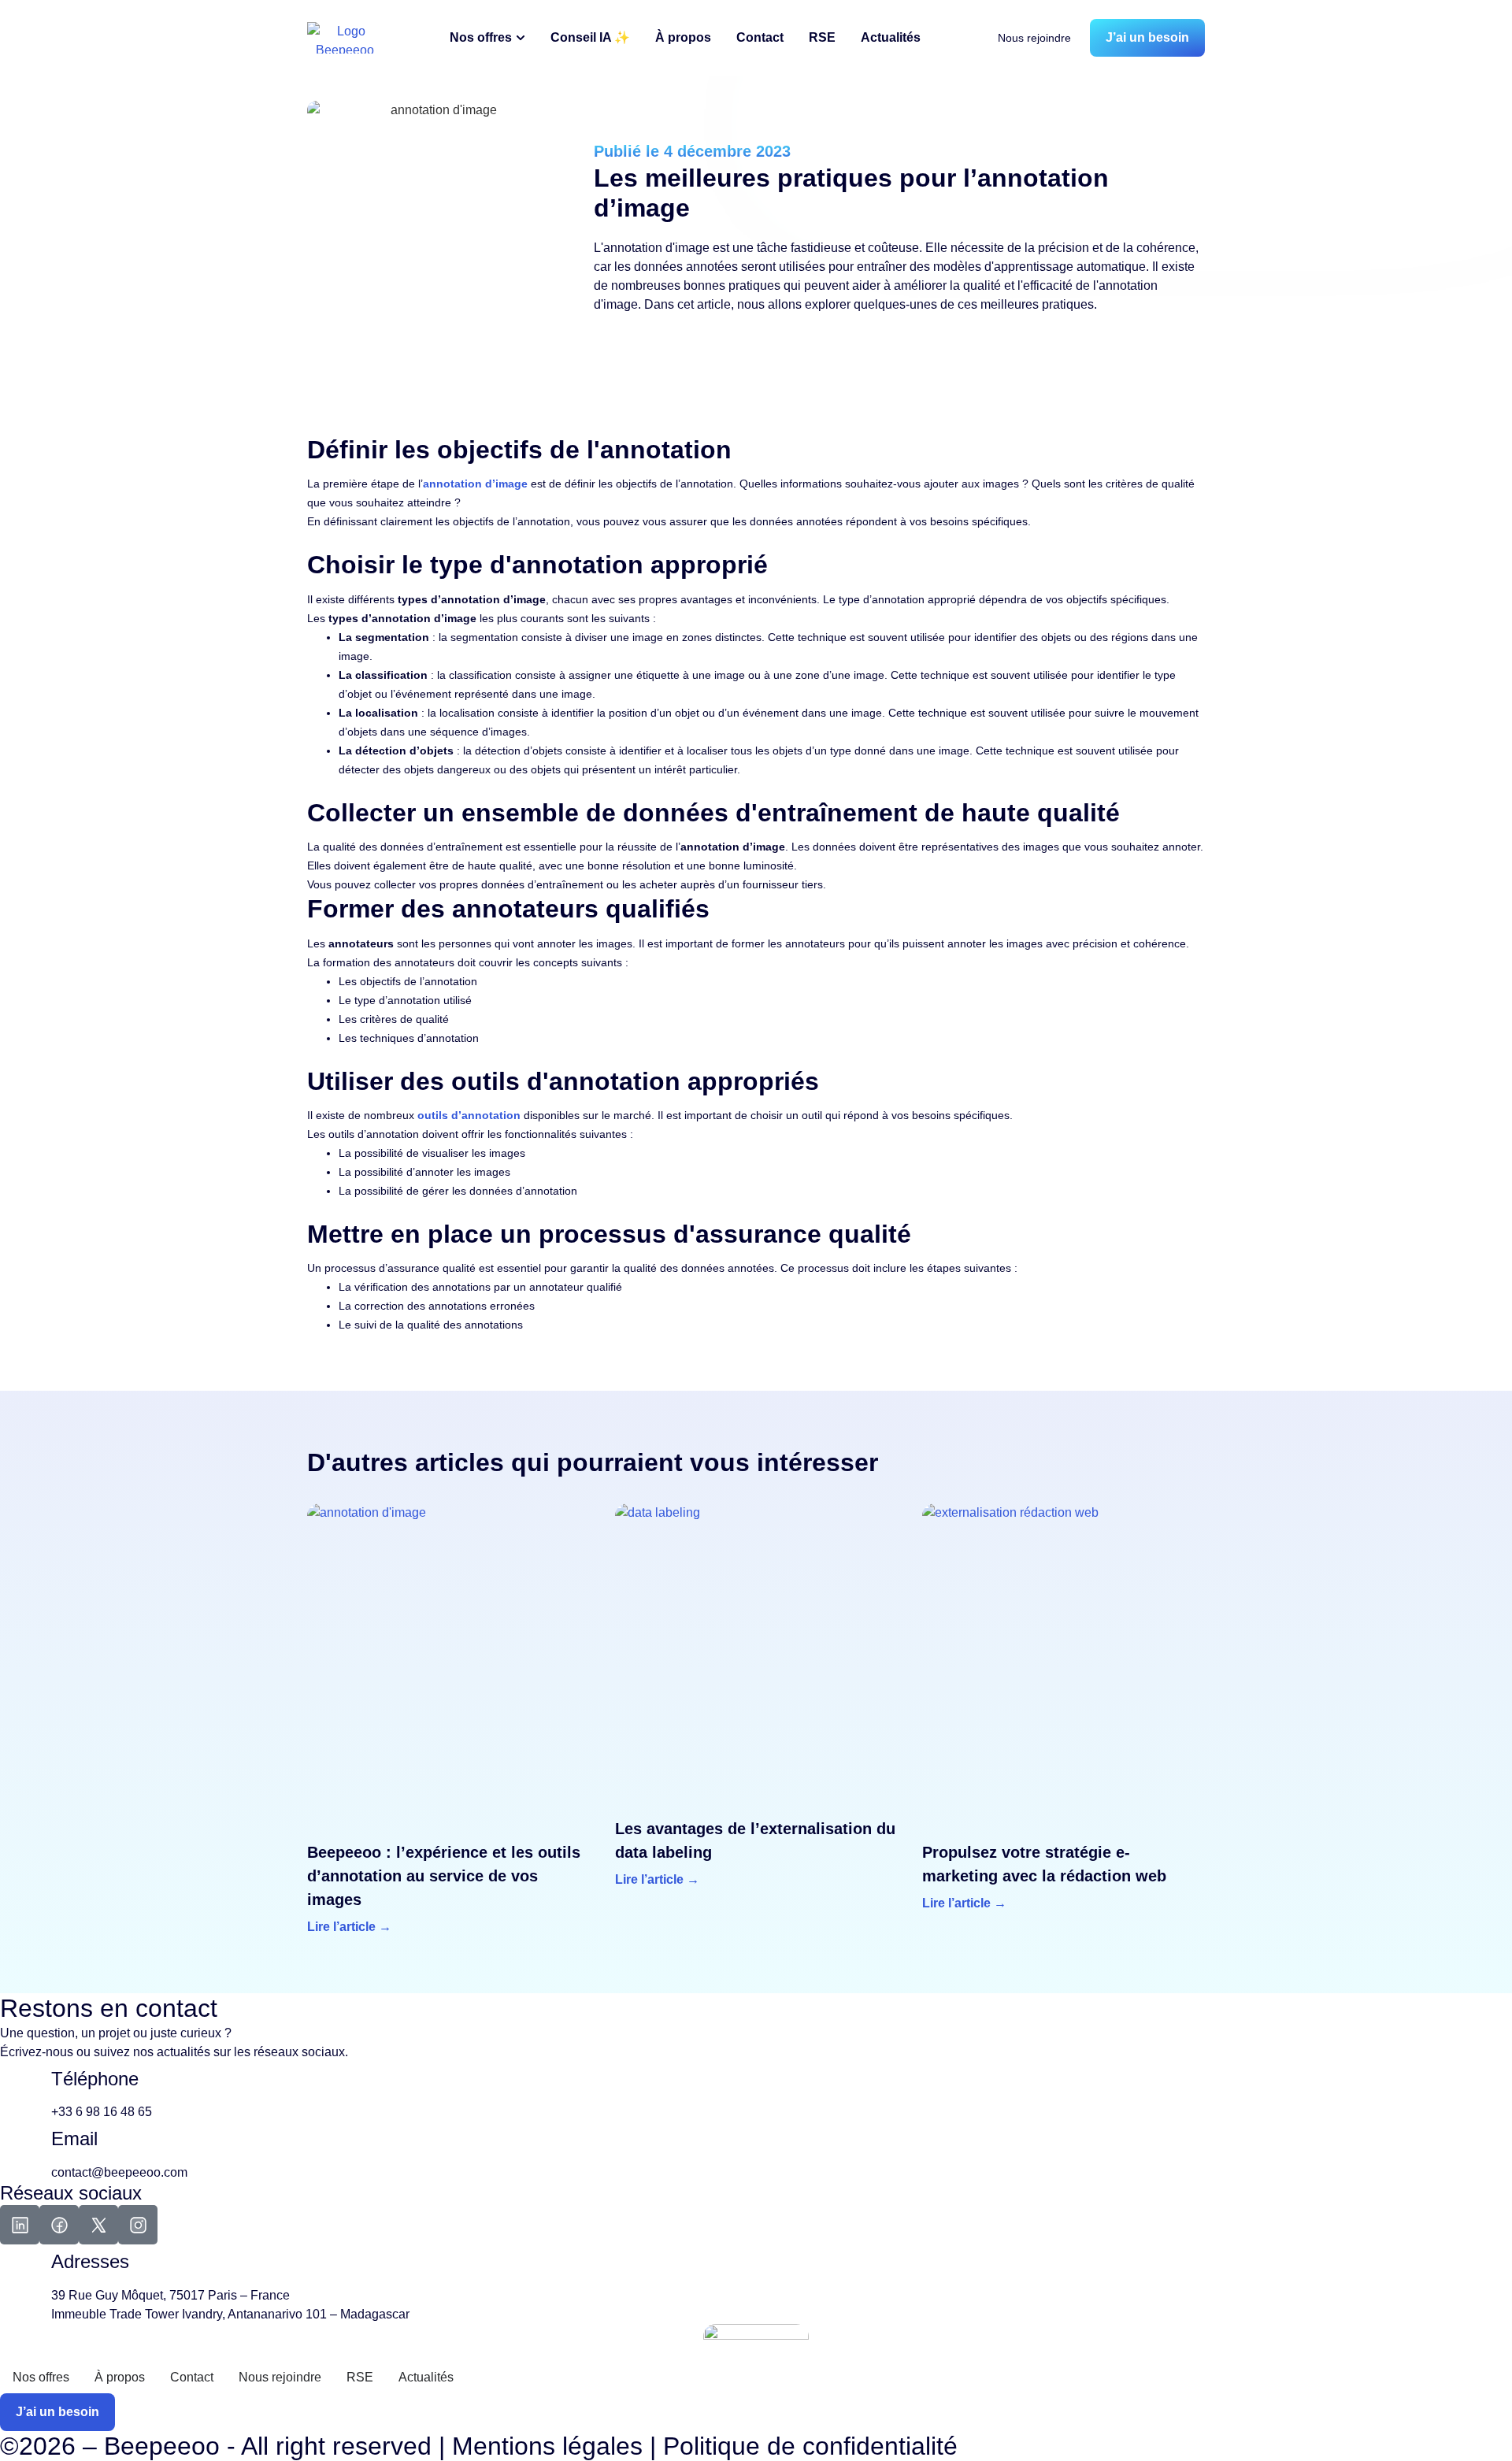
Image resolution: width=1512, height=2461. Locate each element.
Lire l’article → (349, 1927)
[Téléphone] (20, 2092)
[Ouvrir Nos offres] (521, 38)
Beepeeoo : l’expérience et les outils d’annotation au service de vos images (444, 1876)
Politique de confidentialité (810, 2446)
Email (74, 2139)
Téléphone (95, 2079)
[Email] (20, 2152)
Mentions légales (547, 2446)
